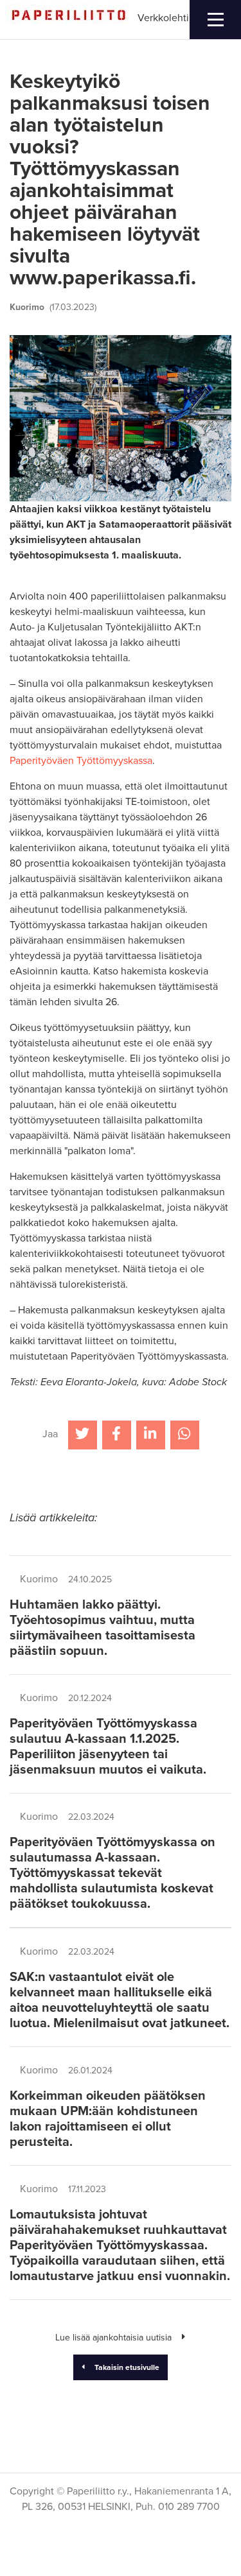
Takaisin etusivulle (127, 2367)
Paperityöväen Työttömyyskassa (81, 761)
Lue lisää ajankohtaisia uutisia (113, 2338)
